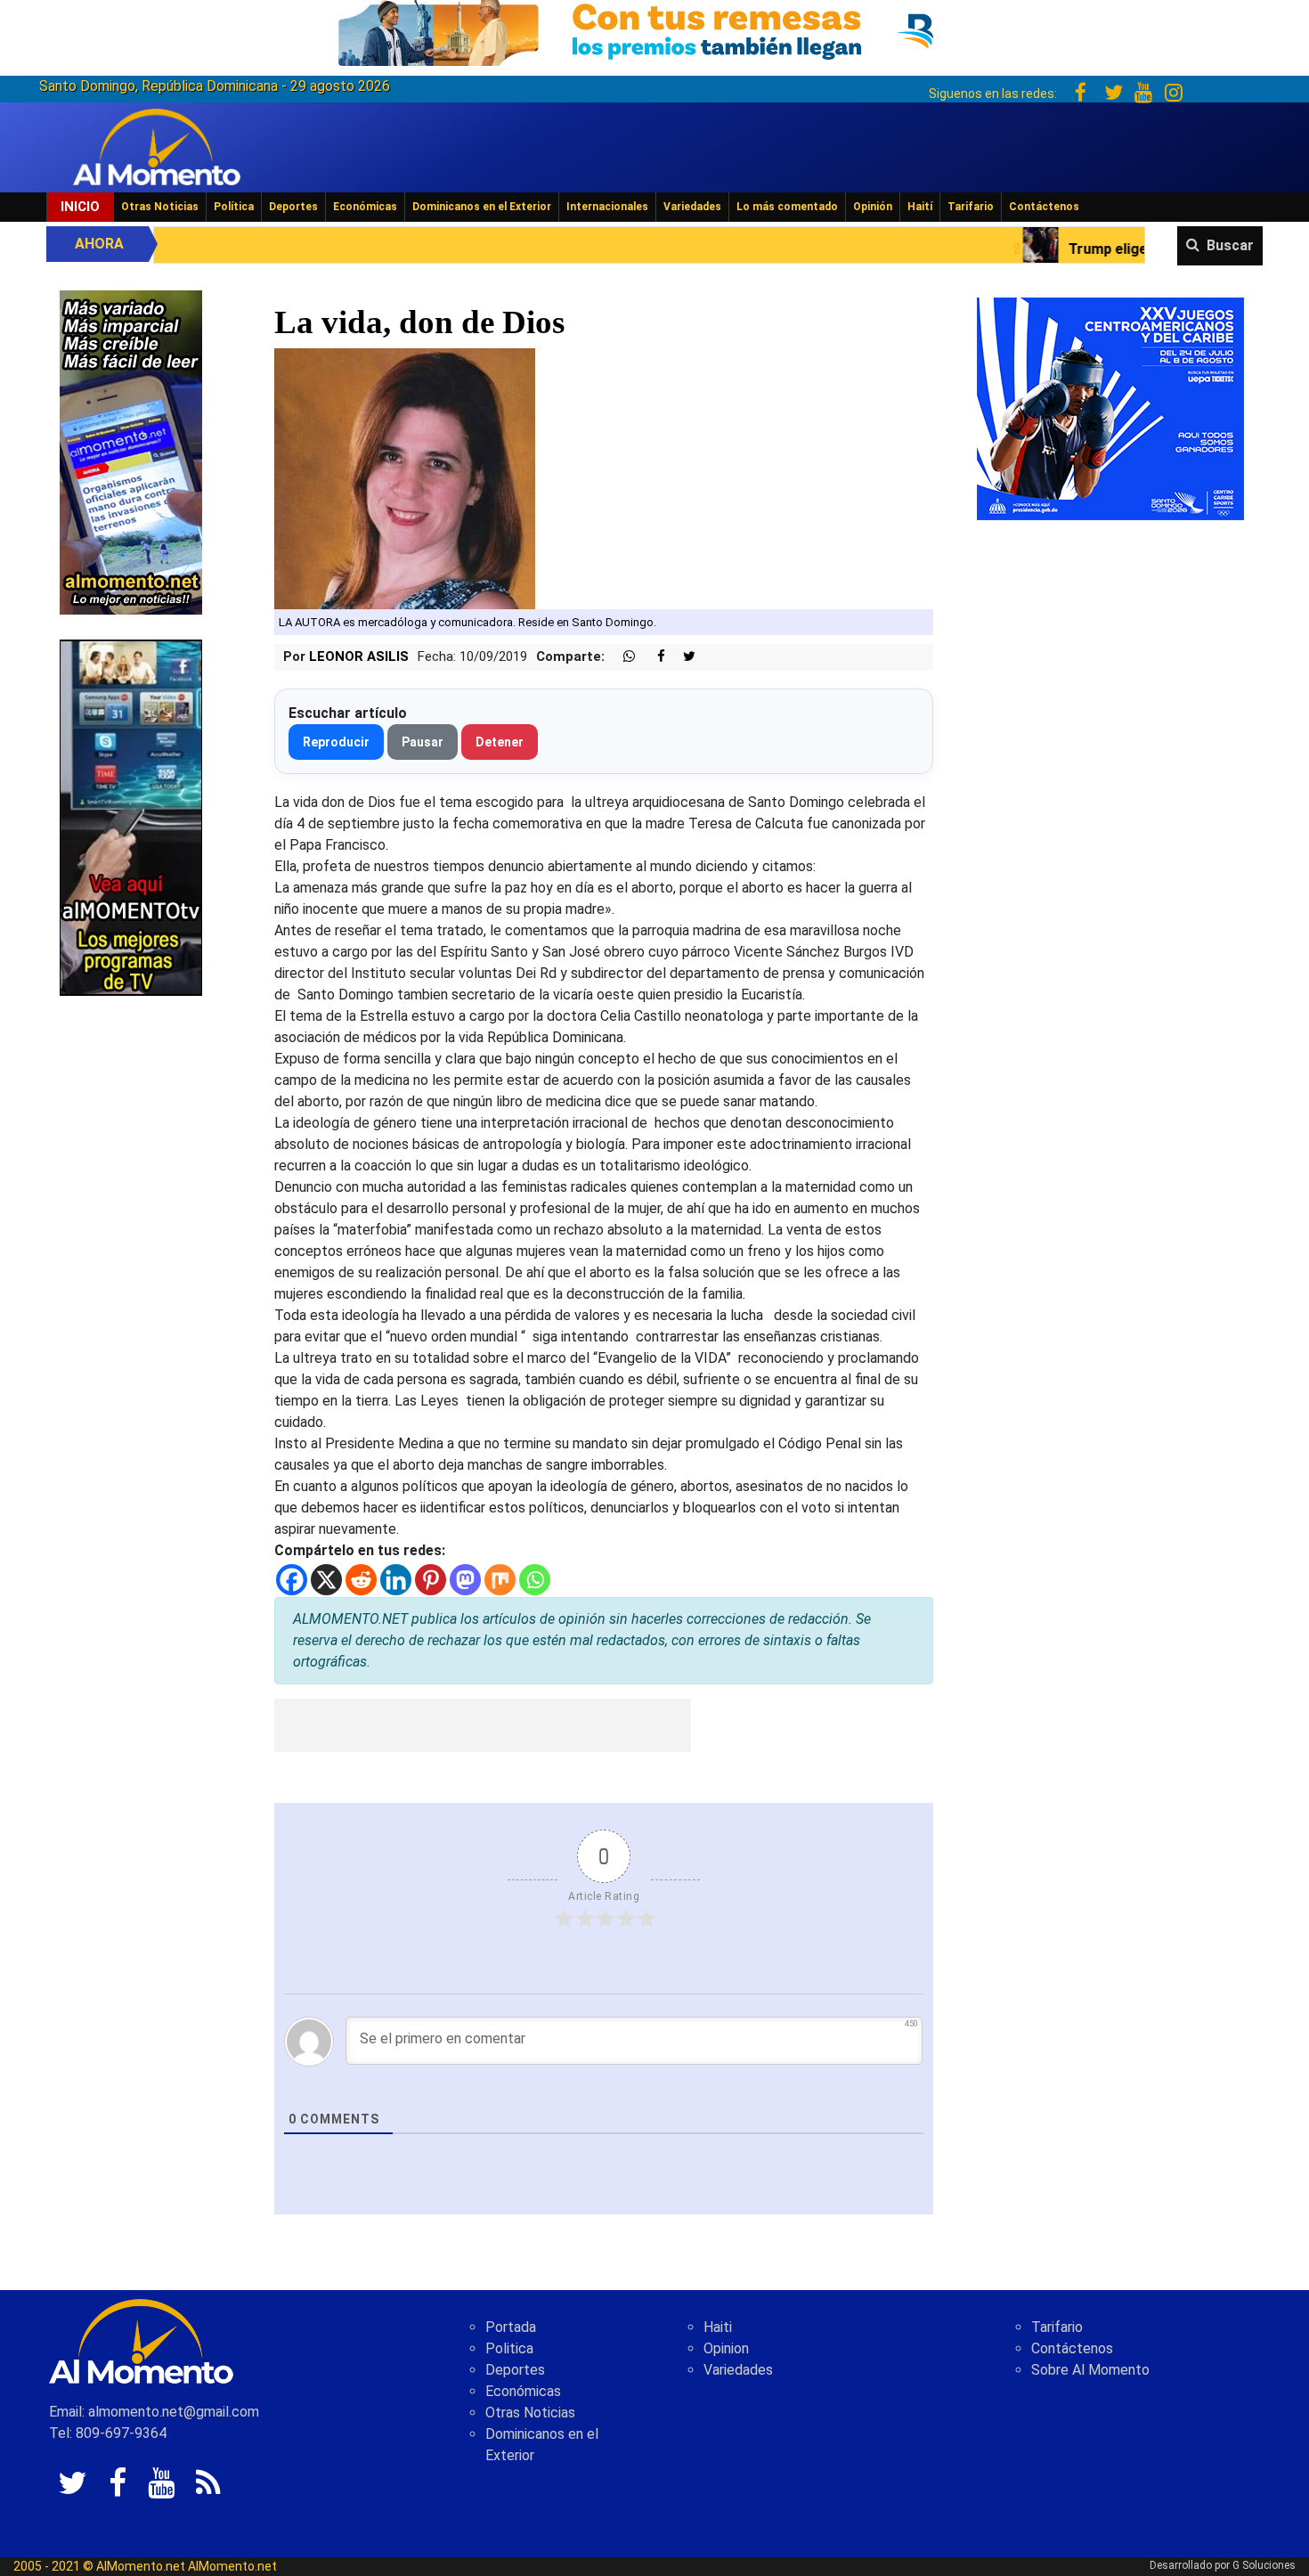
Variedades (692, 207)
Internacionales (607, 207)
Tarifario (971, 207)
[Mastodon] (465, 1580)
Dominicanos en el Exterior (482, 207)
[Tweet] (682, 657)
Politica (509, 2348)
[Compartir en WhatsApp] (622, 657)
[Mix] (500, 1580)
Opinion (726, 2348)
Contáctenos (1044, 207)
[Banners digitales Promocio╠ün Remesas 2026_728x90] (654, 30)
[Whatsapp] (535, 1580)
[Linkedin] (396, 1580)
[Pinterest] (431, 1580)
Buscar (1230, 245)
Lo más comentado (787, 207)
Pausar (423, 742)
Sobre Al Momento (1090, 2370)
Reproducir (336, 742)
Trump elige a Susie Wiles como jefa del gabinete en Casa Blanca (1093, 249)
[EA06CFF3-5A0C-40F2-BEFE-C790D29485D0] (131, 816)
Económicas (365, 207)
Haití (920, 207)
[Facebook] (292, 1580)
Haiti (718, 2327)
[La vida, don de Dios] (405, 477)
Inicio (80, 207)
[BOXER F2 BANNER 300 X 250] (1110, 408)
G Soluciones (1264, 2565)
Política (234, 207)
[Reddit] (361, 1580)
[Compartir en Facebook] (652, 657)
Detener (500, 742)
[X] (326, 1580)
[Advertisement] (483, 1725)
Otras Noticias (160, 207)
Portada (511, 2327)
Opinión (873, 207)
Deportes (293, 207)
